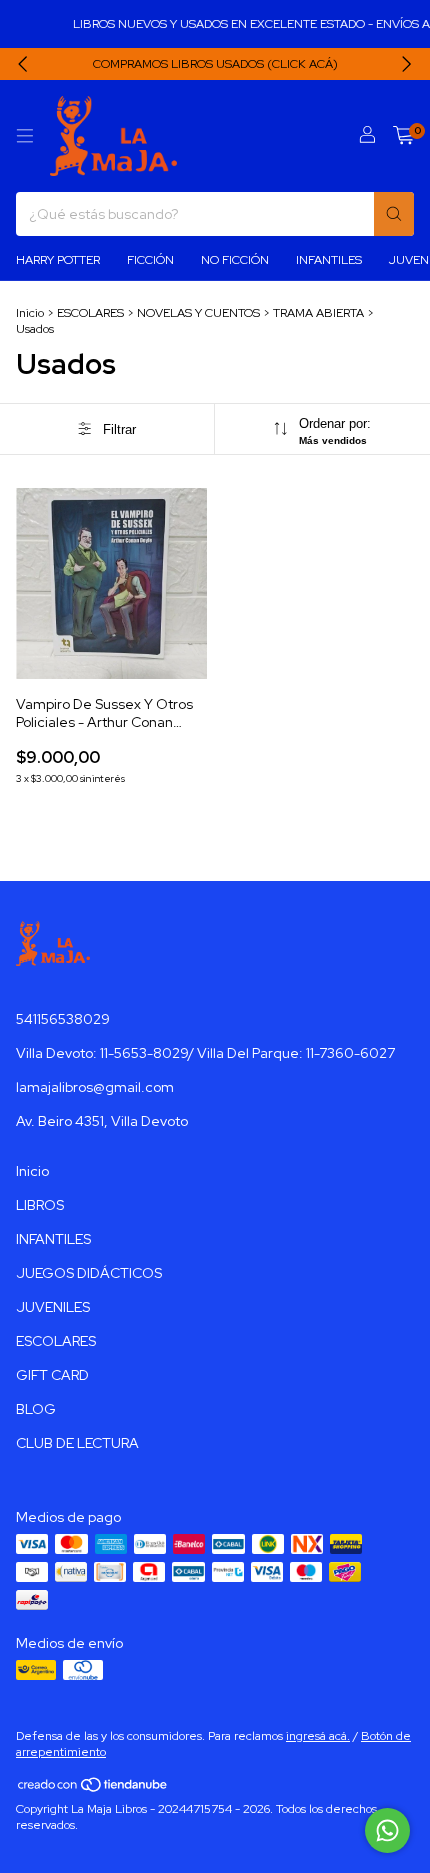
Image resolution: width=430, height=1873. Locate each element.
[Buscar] (394, 214)
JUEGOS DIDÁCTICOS (89, 1273)
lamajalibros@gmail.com (95, 1087)
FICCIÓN (150, 260)
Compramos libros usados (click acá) (215, 64)
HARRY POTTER (58, 260)
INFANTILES (329, 260)
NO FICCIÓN (235, 260)
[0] (403, 136)
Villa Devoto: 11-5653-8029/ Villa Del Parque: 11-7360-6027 (205, 1053)
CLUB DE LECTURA (77, 1443)
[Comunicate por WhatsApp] (387, 1830)
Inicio (30, 313)
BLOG (36, 1409)
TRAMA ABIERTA (318, 313)
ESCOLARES (90, 313)
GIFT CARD (52, 1375)
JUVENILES (53, 1307)
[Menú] (25, 136)
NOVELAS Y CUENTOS (198, 313)
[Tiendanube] (93, 1789)
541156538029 (63, 1019)
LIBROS (40, 1205)
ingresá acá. (318, 1736)
